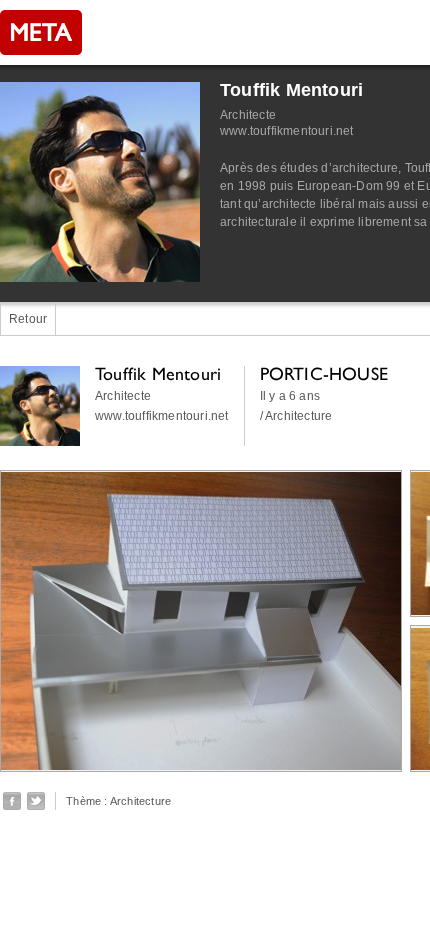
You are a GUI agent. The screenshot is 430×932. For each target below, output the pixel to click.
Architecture (140, 801)
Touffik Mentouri (291, 90)
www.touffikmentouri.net (287, 131)
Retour (28, 319)
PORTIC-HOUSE (324, 373)
